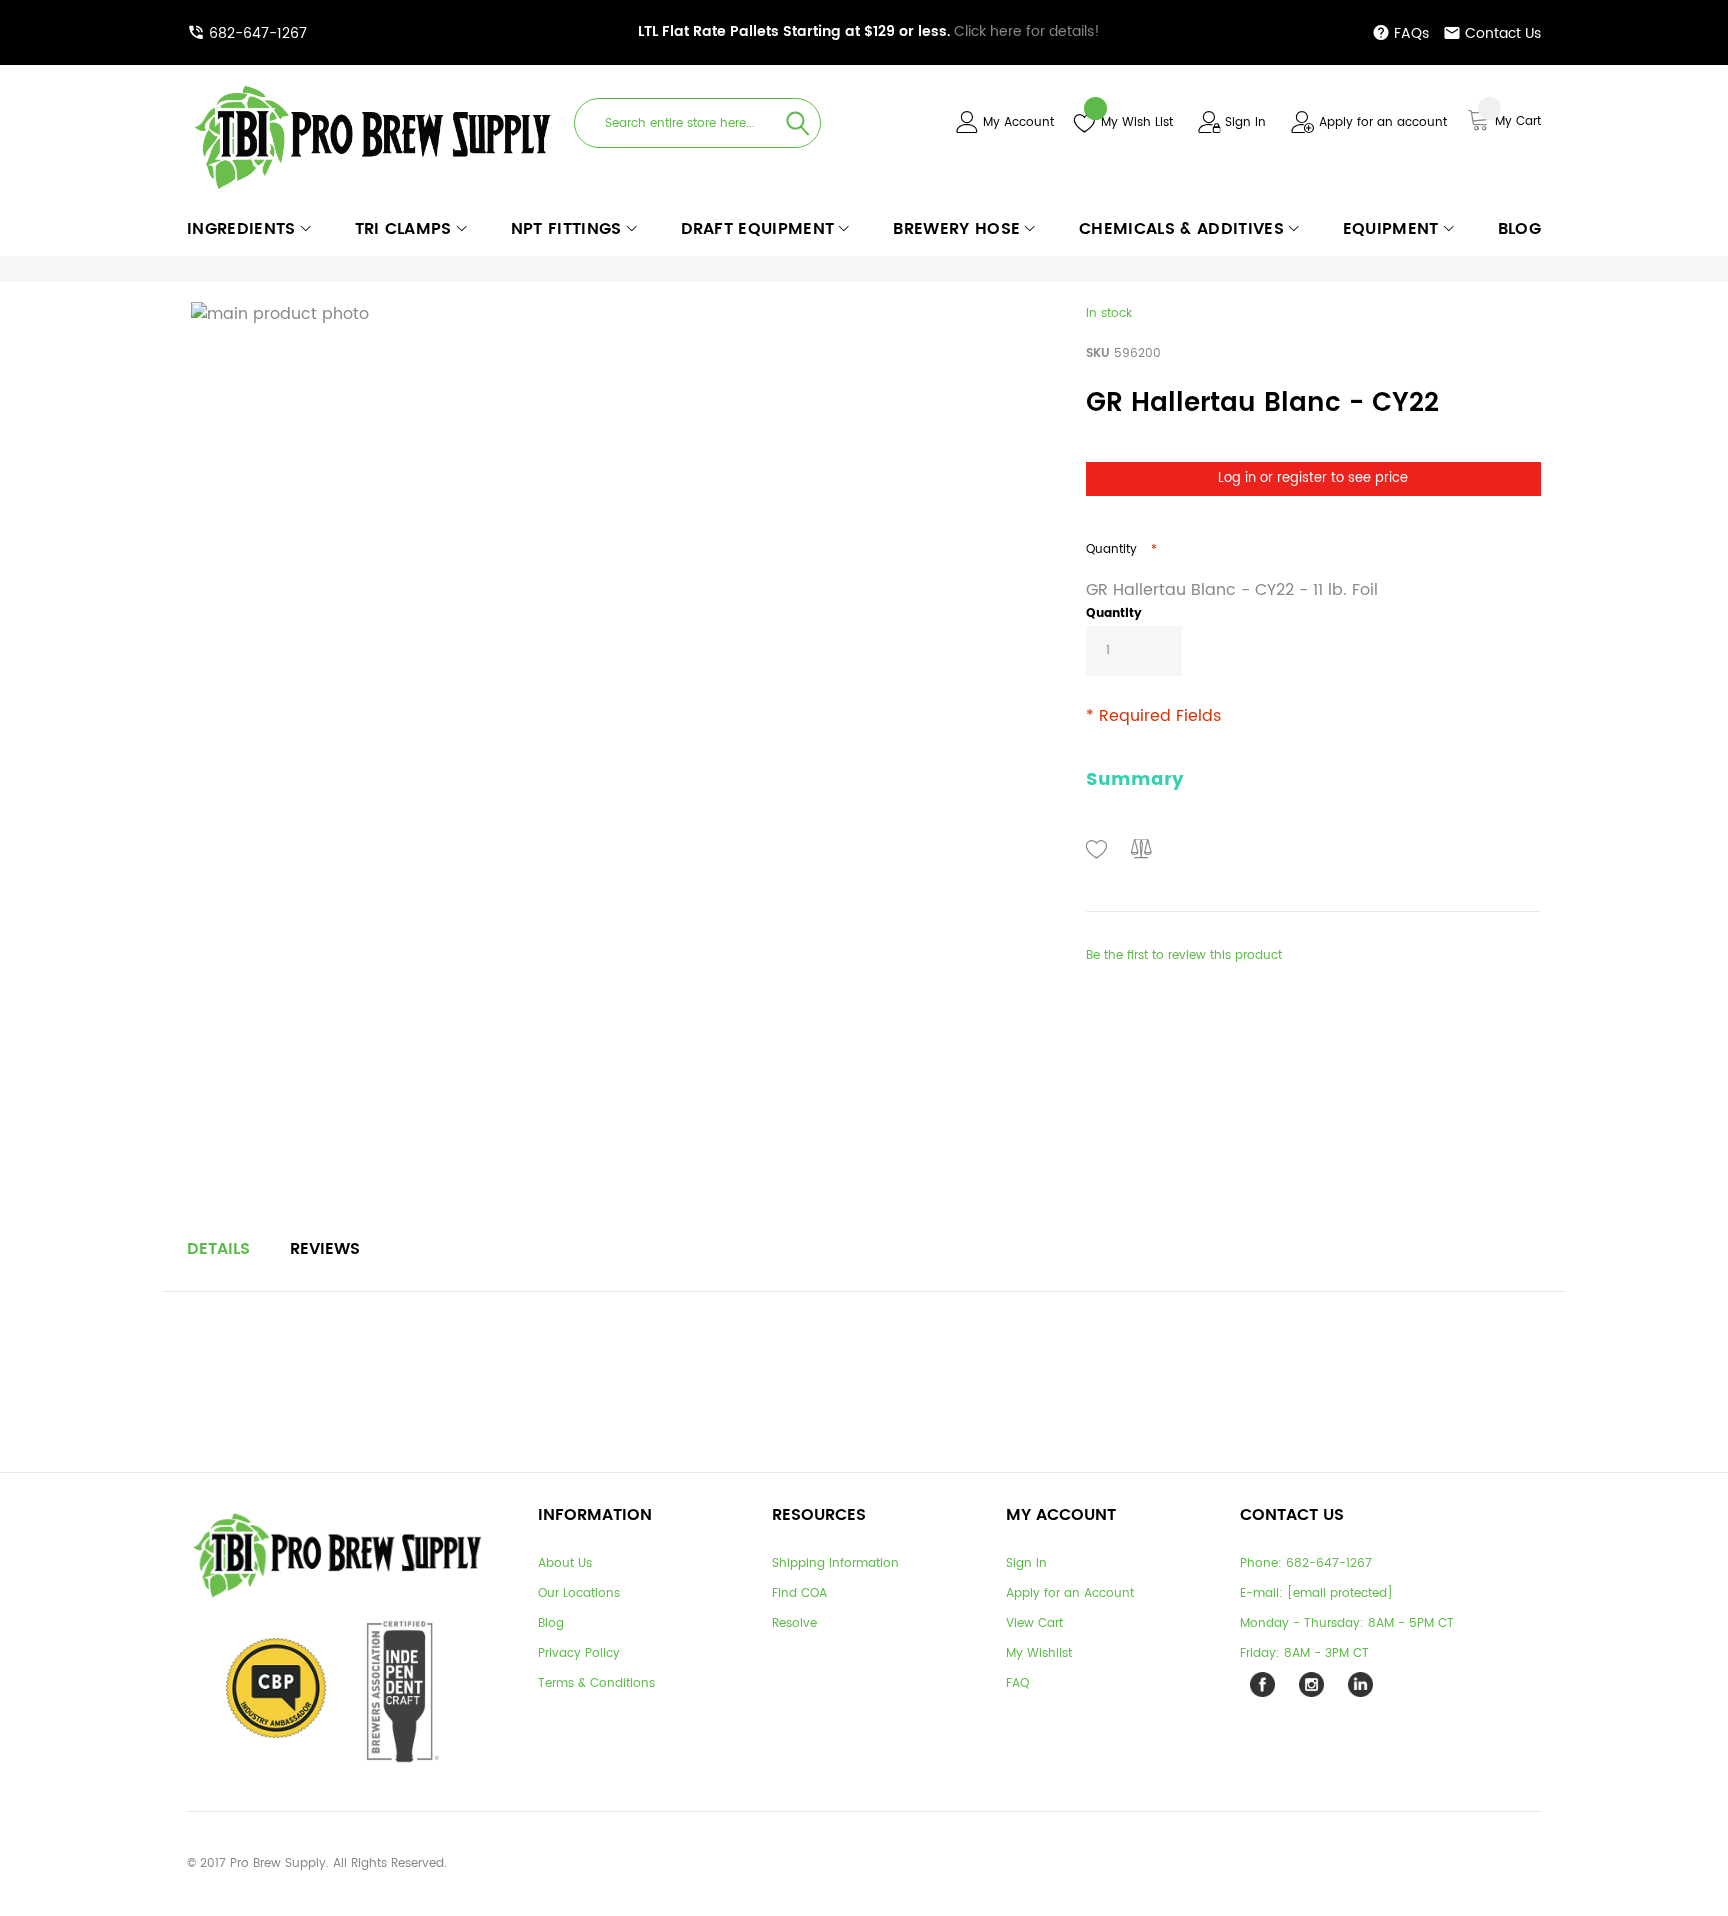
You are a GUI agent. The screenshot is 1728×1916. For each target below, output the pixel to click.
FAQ (1017, 1683)
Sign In (1245, 122)
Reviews (325, 1249)
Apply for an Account (1070, 1593)
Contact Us (1503, 33)
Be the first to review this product (1184, 955)
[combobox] (697, 123)
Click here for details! (869, 31)
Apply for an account (1383, 122)
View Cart (1034, 1623)
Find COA (799, 1593)
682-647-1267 (258, 33)
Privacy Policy (579, 1653)
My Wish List (1137, 122)
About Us (565, 1563)
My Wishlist (1039, 1653)
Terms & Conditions (596, 1683)
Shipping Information (835, 1563)
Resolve (794, 1623)
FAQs (1411, 33)
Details (218, 1249)
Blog (551, 1623)
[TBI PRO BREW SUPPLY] (373, 84)
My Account (1018, 122)
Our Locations (579, 1593)
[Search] (798, 123)
